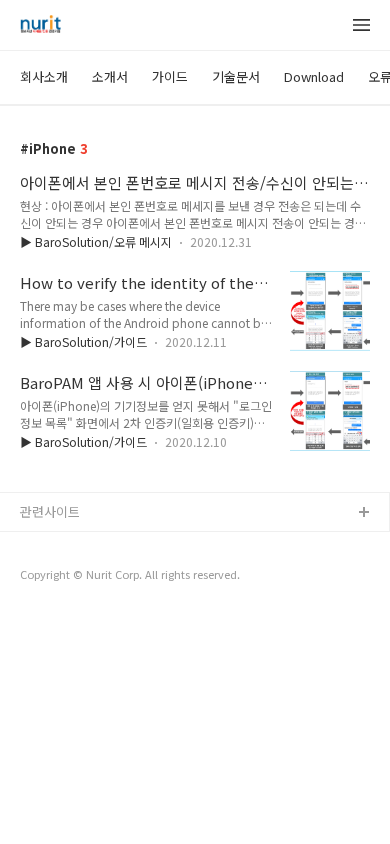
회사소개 (44, 76)
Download (314, 76)
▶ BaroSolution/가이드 (83, 341)
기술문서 (236, 76)
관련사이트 (50, 511)
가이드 (170, 76)
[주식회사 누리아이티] (40, 26)
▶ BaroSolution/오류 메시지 (96, 241)
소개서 (110, 76)
